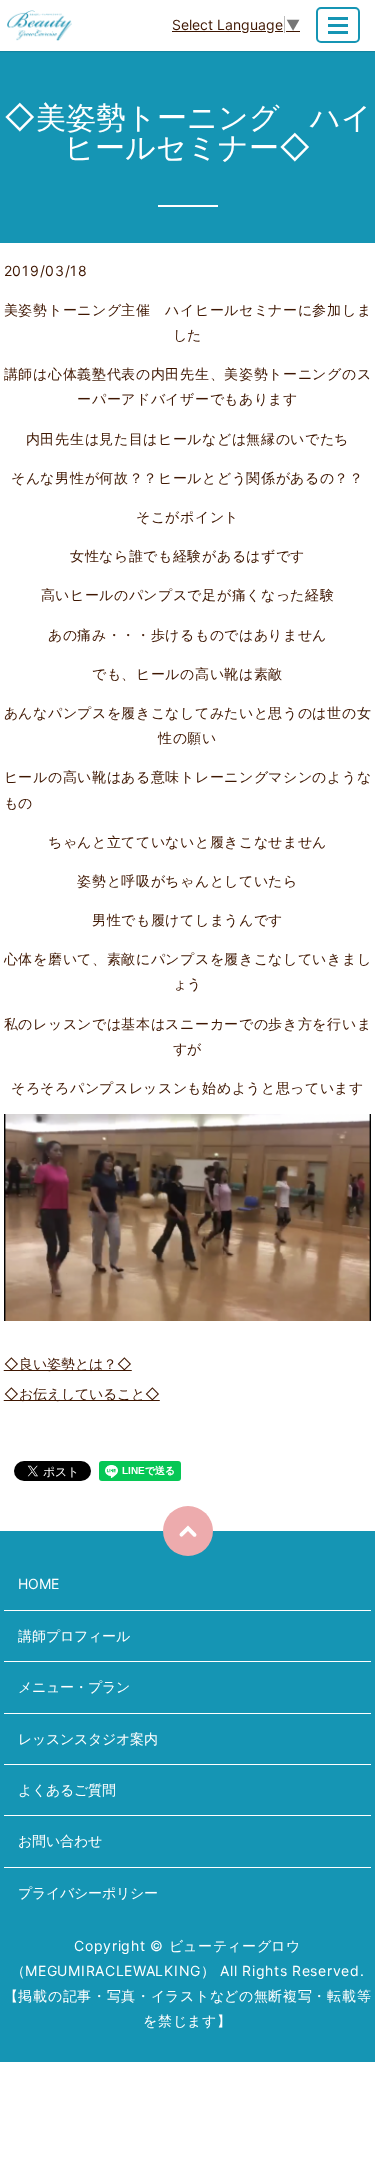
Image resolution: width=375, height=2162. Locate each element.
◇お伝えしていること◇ (82, 1393)
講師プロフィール (74, 1635)
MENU (338, 25)
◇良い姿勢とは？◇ (68, 1363)
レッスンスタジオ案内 (88, 1738)
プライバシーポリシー (88, 1892)
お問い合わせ (60, 1840)
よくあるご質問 (67, 1789)
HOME (38, 1583)
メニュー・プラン (74, 1686)
